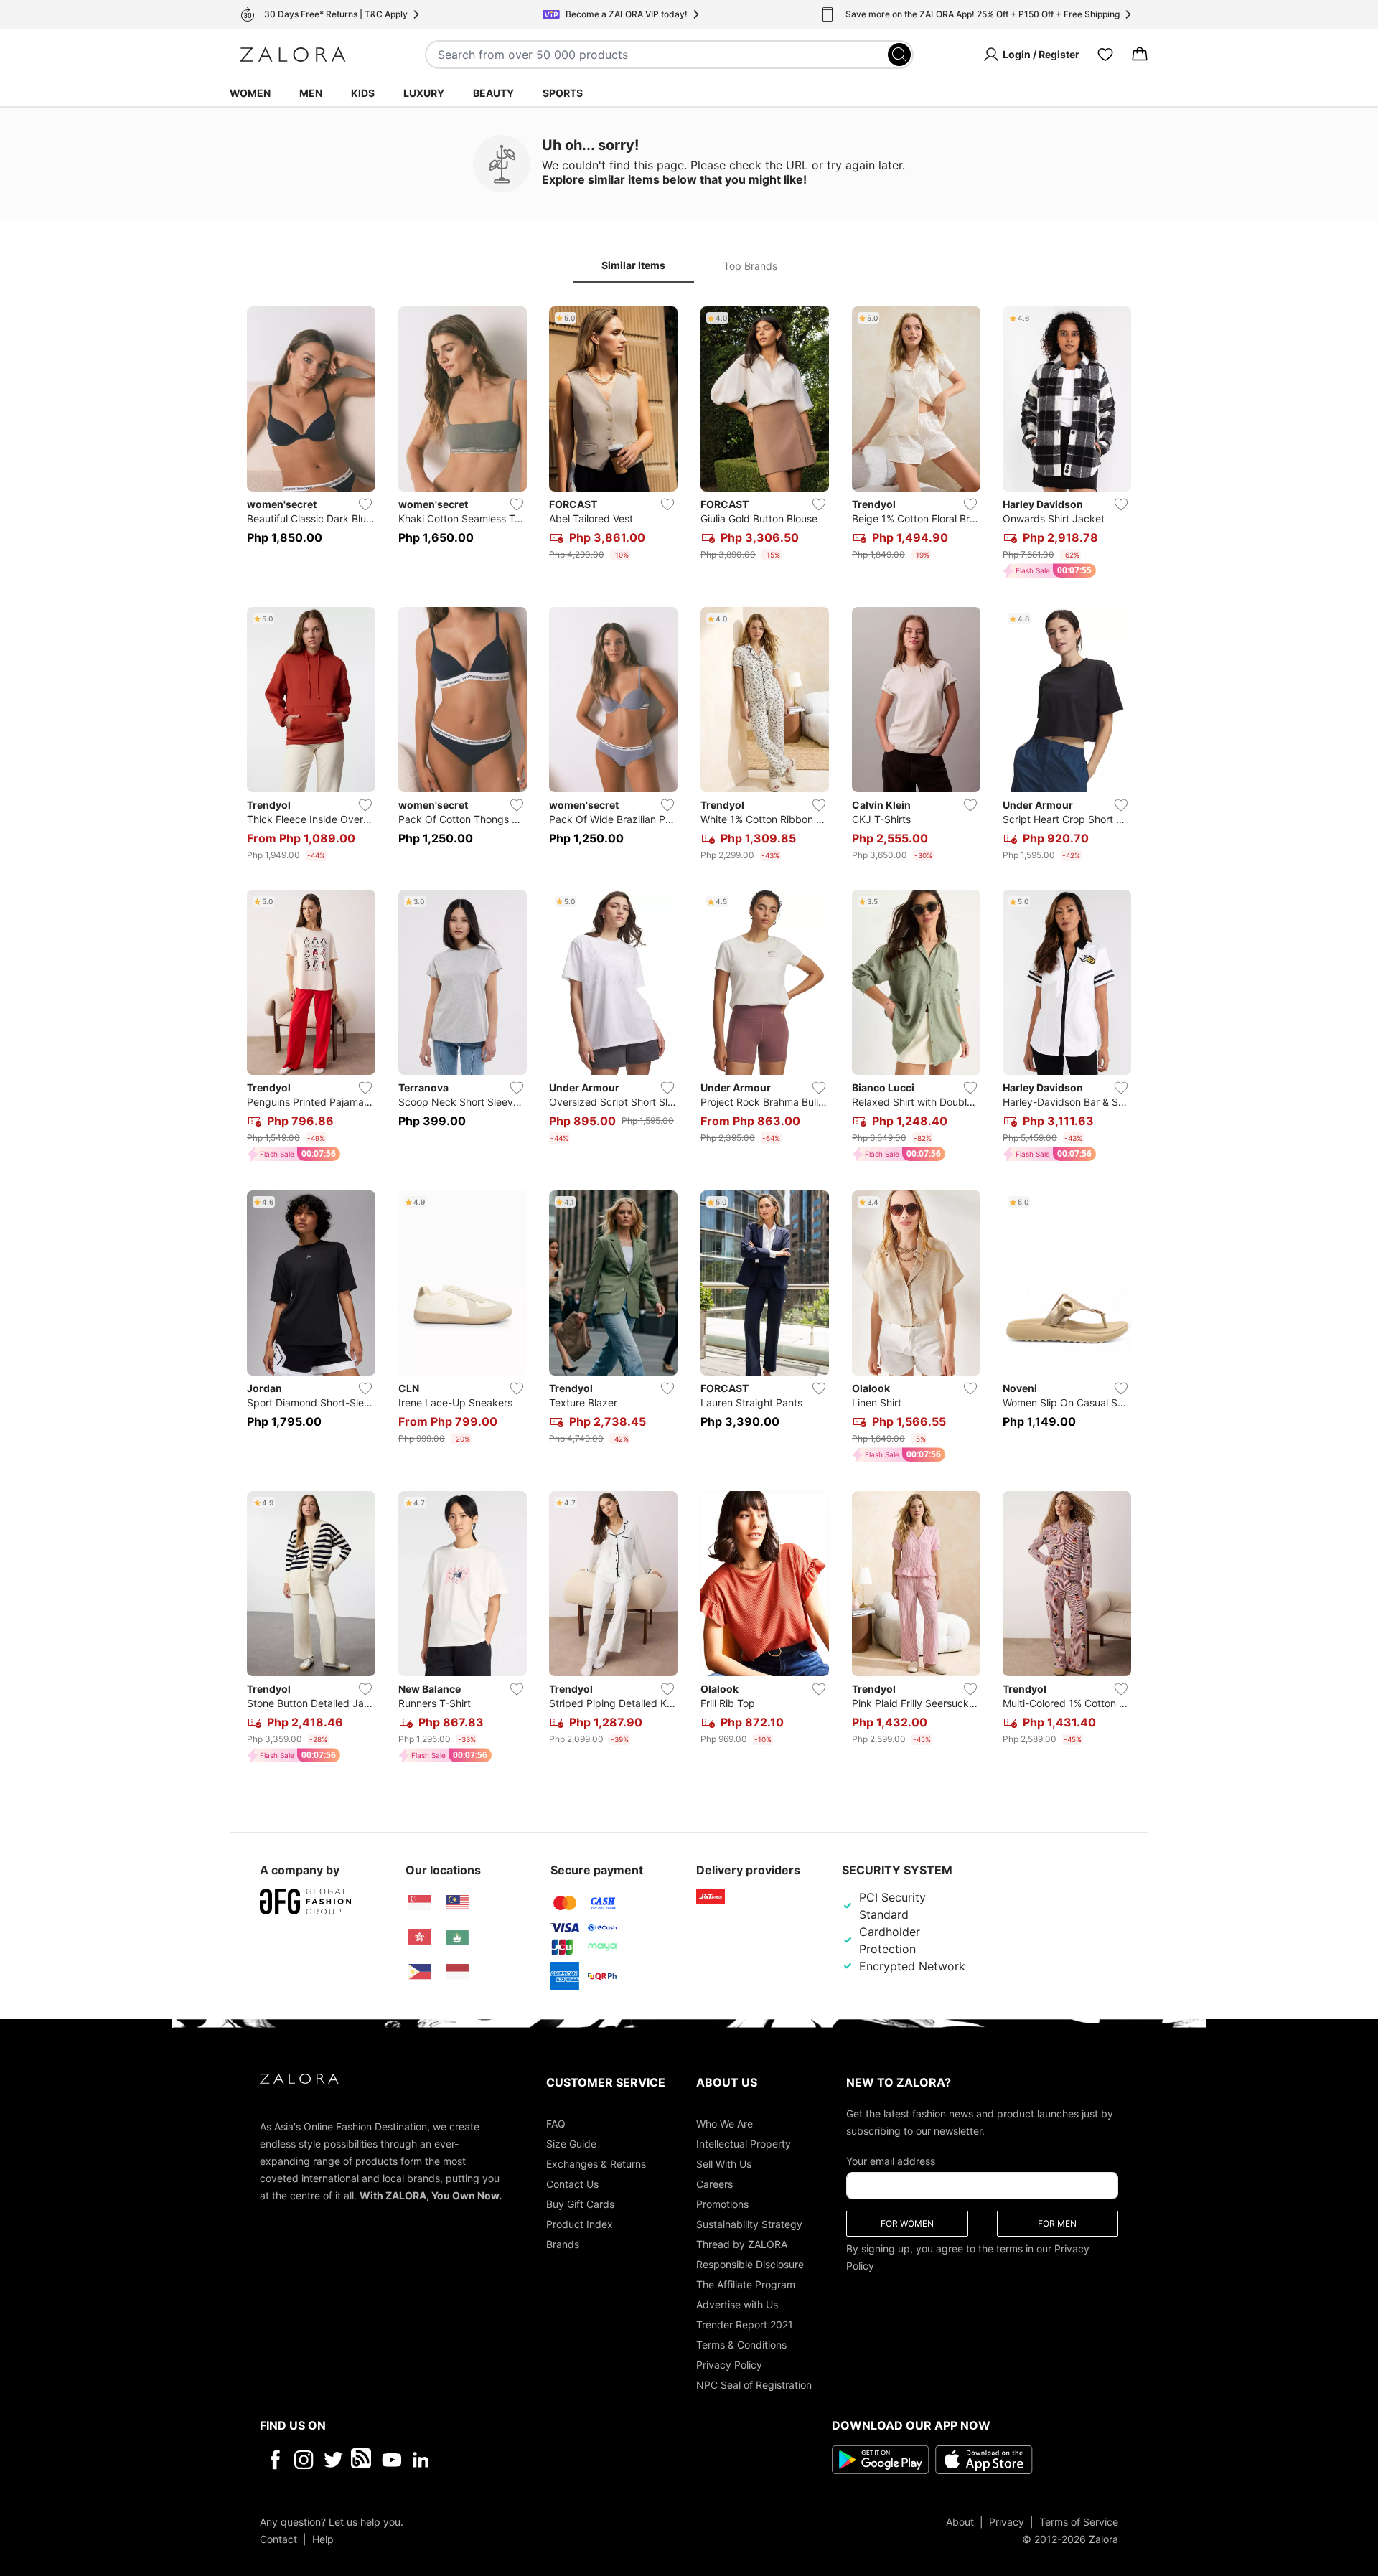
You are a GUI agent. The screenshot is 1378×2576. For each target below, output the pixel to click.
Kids (363, 93)
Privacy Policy (729, 2364)
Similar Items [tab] (633, 265)
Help (323, 2538)
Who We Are (725, 2123)
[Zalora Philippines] (420, 1972)
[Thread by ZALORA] (362, 2459)
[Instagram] (304, 2459)
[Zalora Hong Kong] (420, 1937)
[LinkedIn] (421, 2459)
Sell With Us (724, 2163)
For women (907, 2223)
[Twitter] (333, 2459)
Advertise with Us (737, 2304)
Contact (278, 2538)
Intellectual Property (744, 2143)
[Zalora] (293, 55)
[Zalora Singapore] (420, 1903)
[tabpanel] (689, 1038)
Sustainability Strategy (749, 2223)
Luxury (424, 93)
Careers (714, 2183)
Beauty (493, 93)
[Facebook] (275, 2459)
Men (311, 93)
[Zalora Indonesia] (457, 1972)
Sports (563, 93)
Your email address (891, 2160)
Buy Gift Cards (580, 2203)
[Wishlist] (1105, 55)
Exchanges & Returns (596, 2163)
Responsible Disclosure (750, 2264)
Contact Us (572, 2183)
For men (1057, 2223)
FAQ (556, 2123)
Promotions (722, 2203)
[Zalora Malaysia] (457, 1903)
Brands (563, 2243)
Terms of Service (1079, 2521)
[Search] (899, 55)
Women (250, 93)
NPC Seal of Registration (754, 2384)
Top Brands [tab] (750, 266)
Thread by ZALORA (742, 2243)
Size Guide (571, 2143)
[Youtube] (392, 2459)
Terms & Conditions (741, 2344)
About (960, 2521)
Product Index (580, 2223)
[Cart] (1140, 55)
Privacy (1007, 2521)
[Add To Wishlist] (365, 504)
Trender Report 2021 (745, 2324)
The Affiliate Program (746, 2284)
